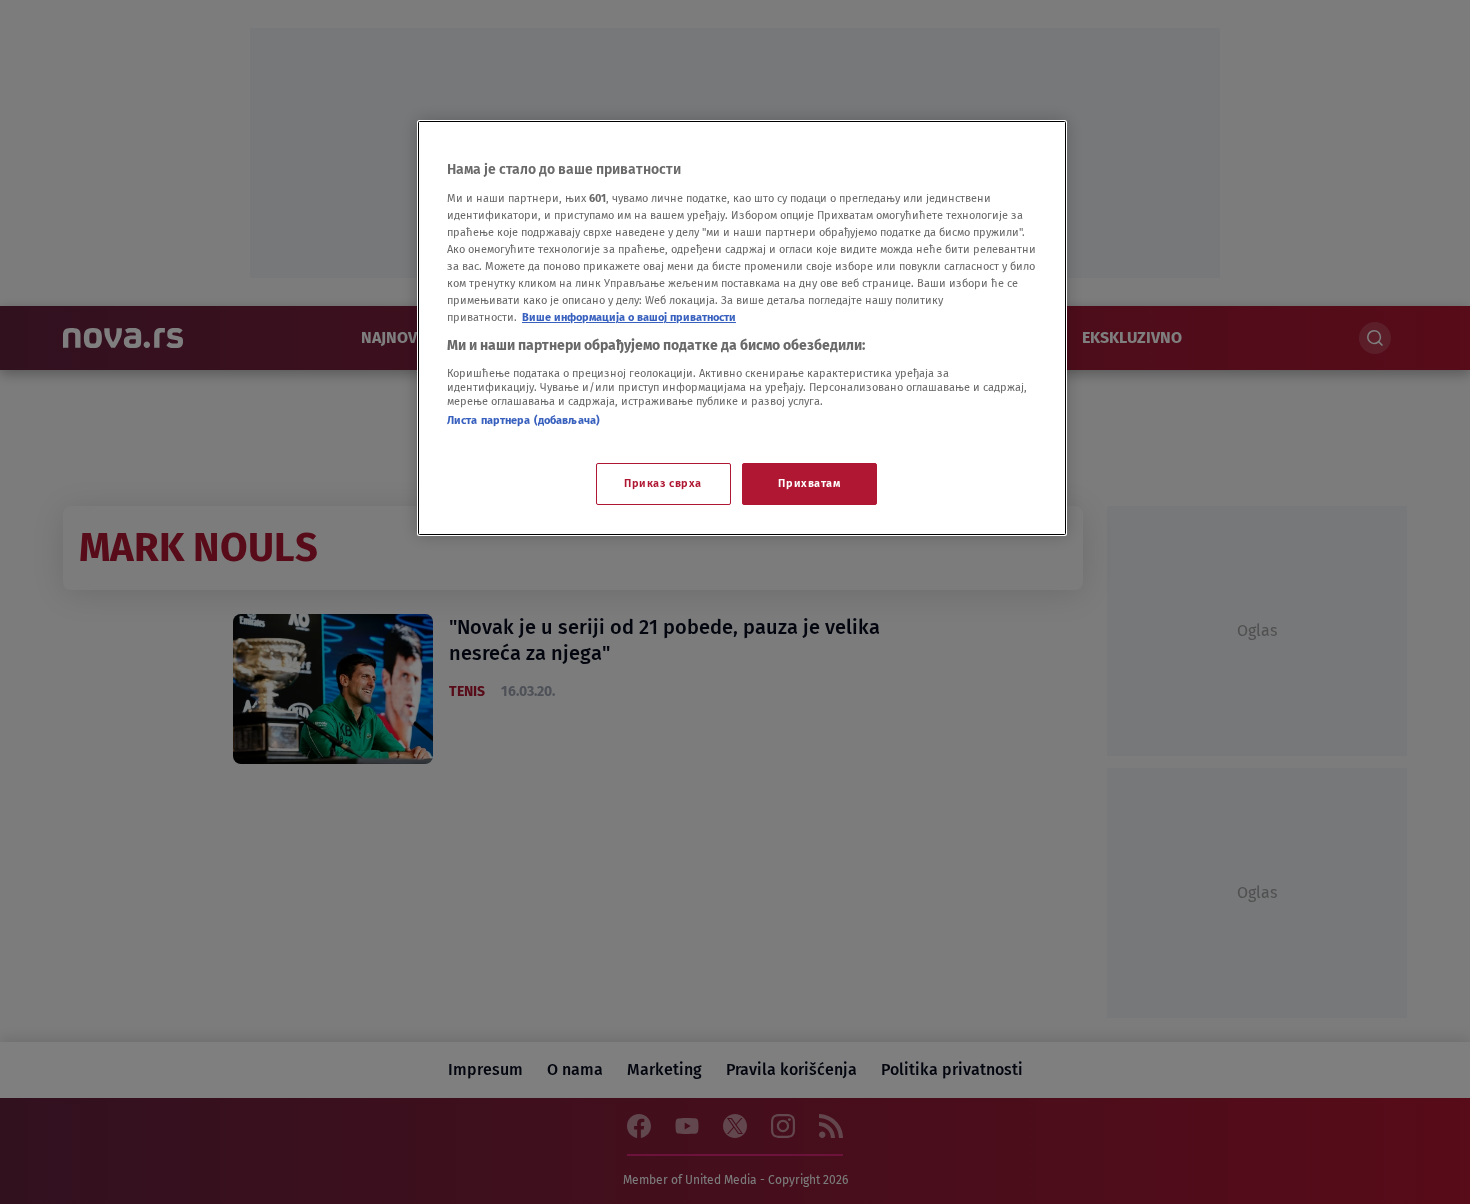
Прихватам (809, 483)
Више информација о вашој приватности (629, 317)
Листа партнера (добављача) (523, 420)
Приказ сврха (663, 483)
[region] (742, 328)
